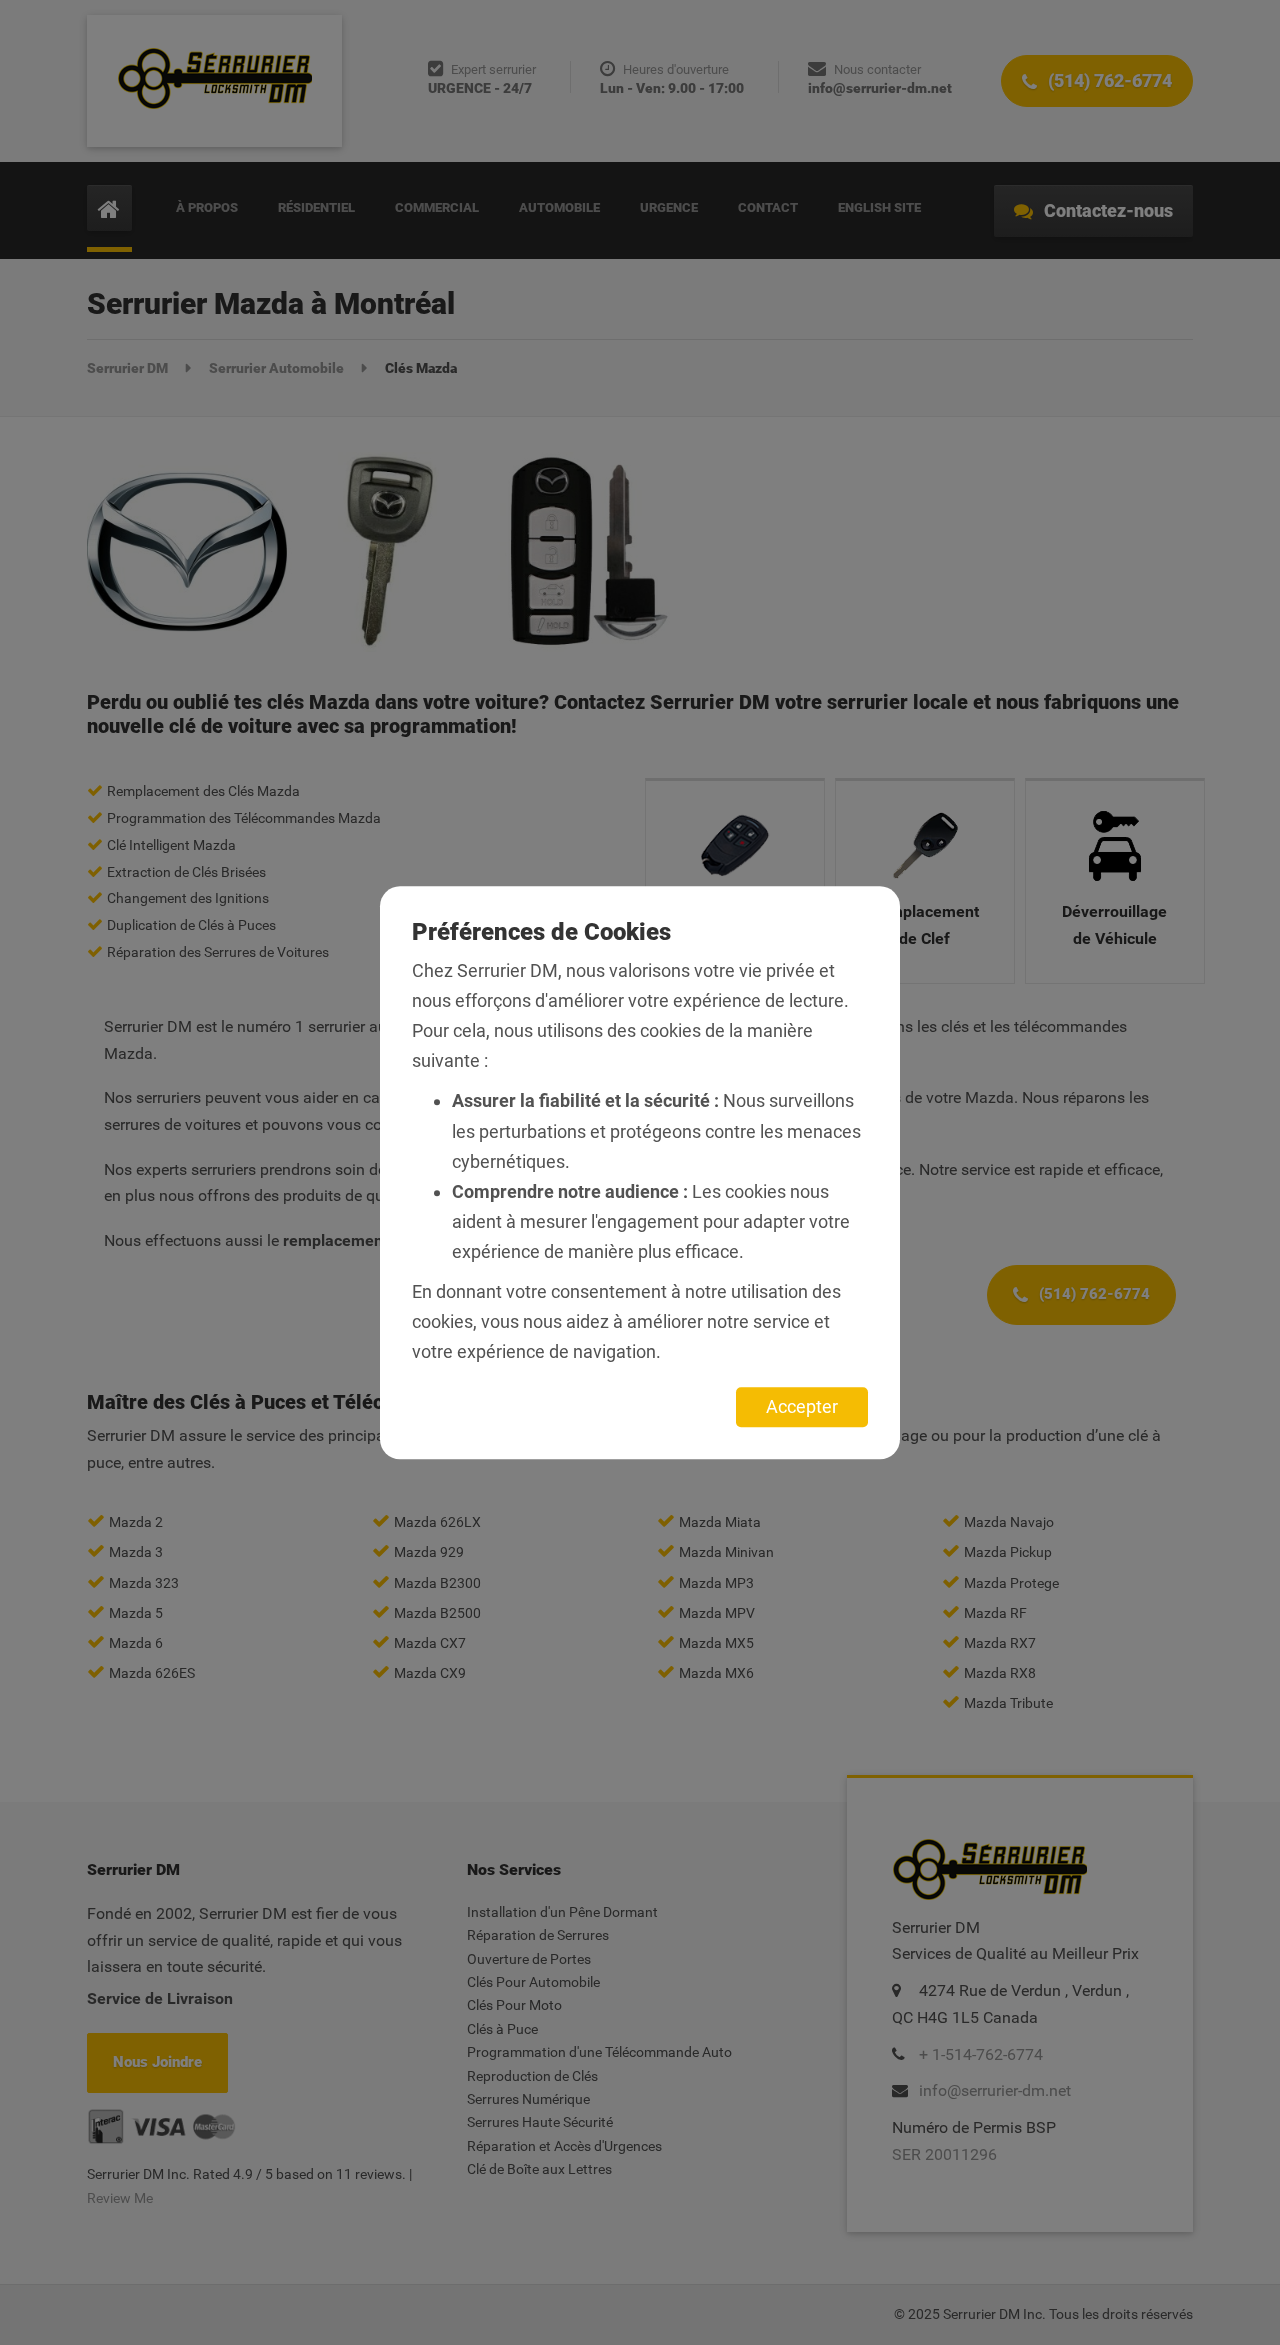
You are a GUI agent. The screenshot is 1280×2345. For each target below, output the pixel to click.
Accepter (802, 1406)
